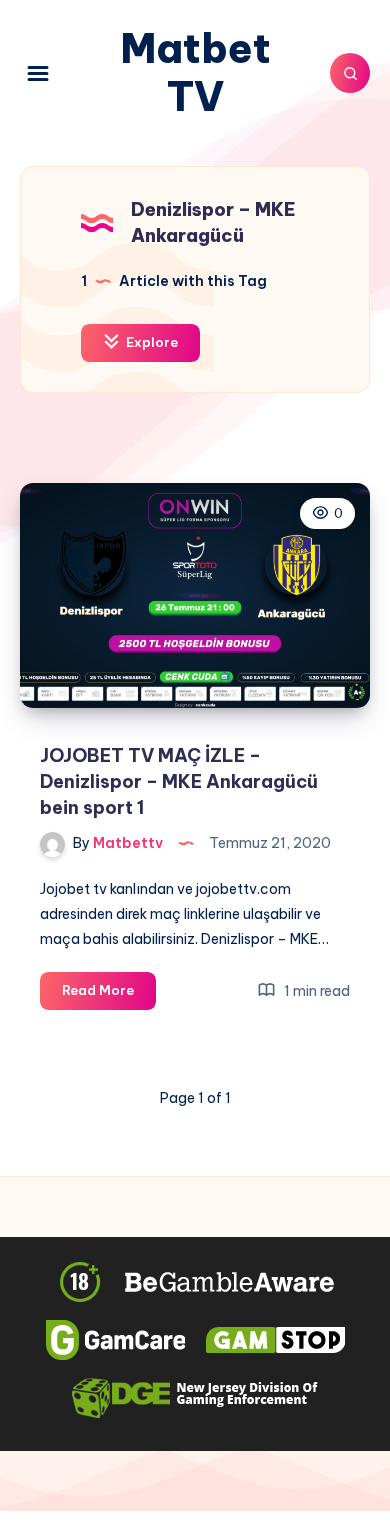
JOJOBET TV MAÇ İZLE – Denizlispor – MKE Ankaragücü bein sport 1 (179, 781)
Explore (150, 342)
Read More (109, 995)
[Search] (350, 73)
